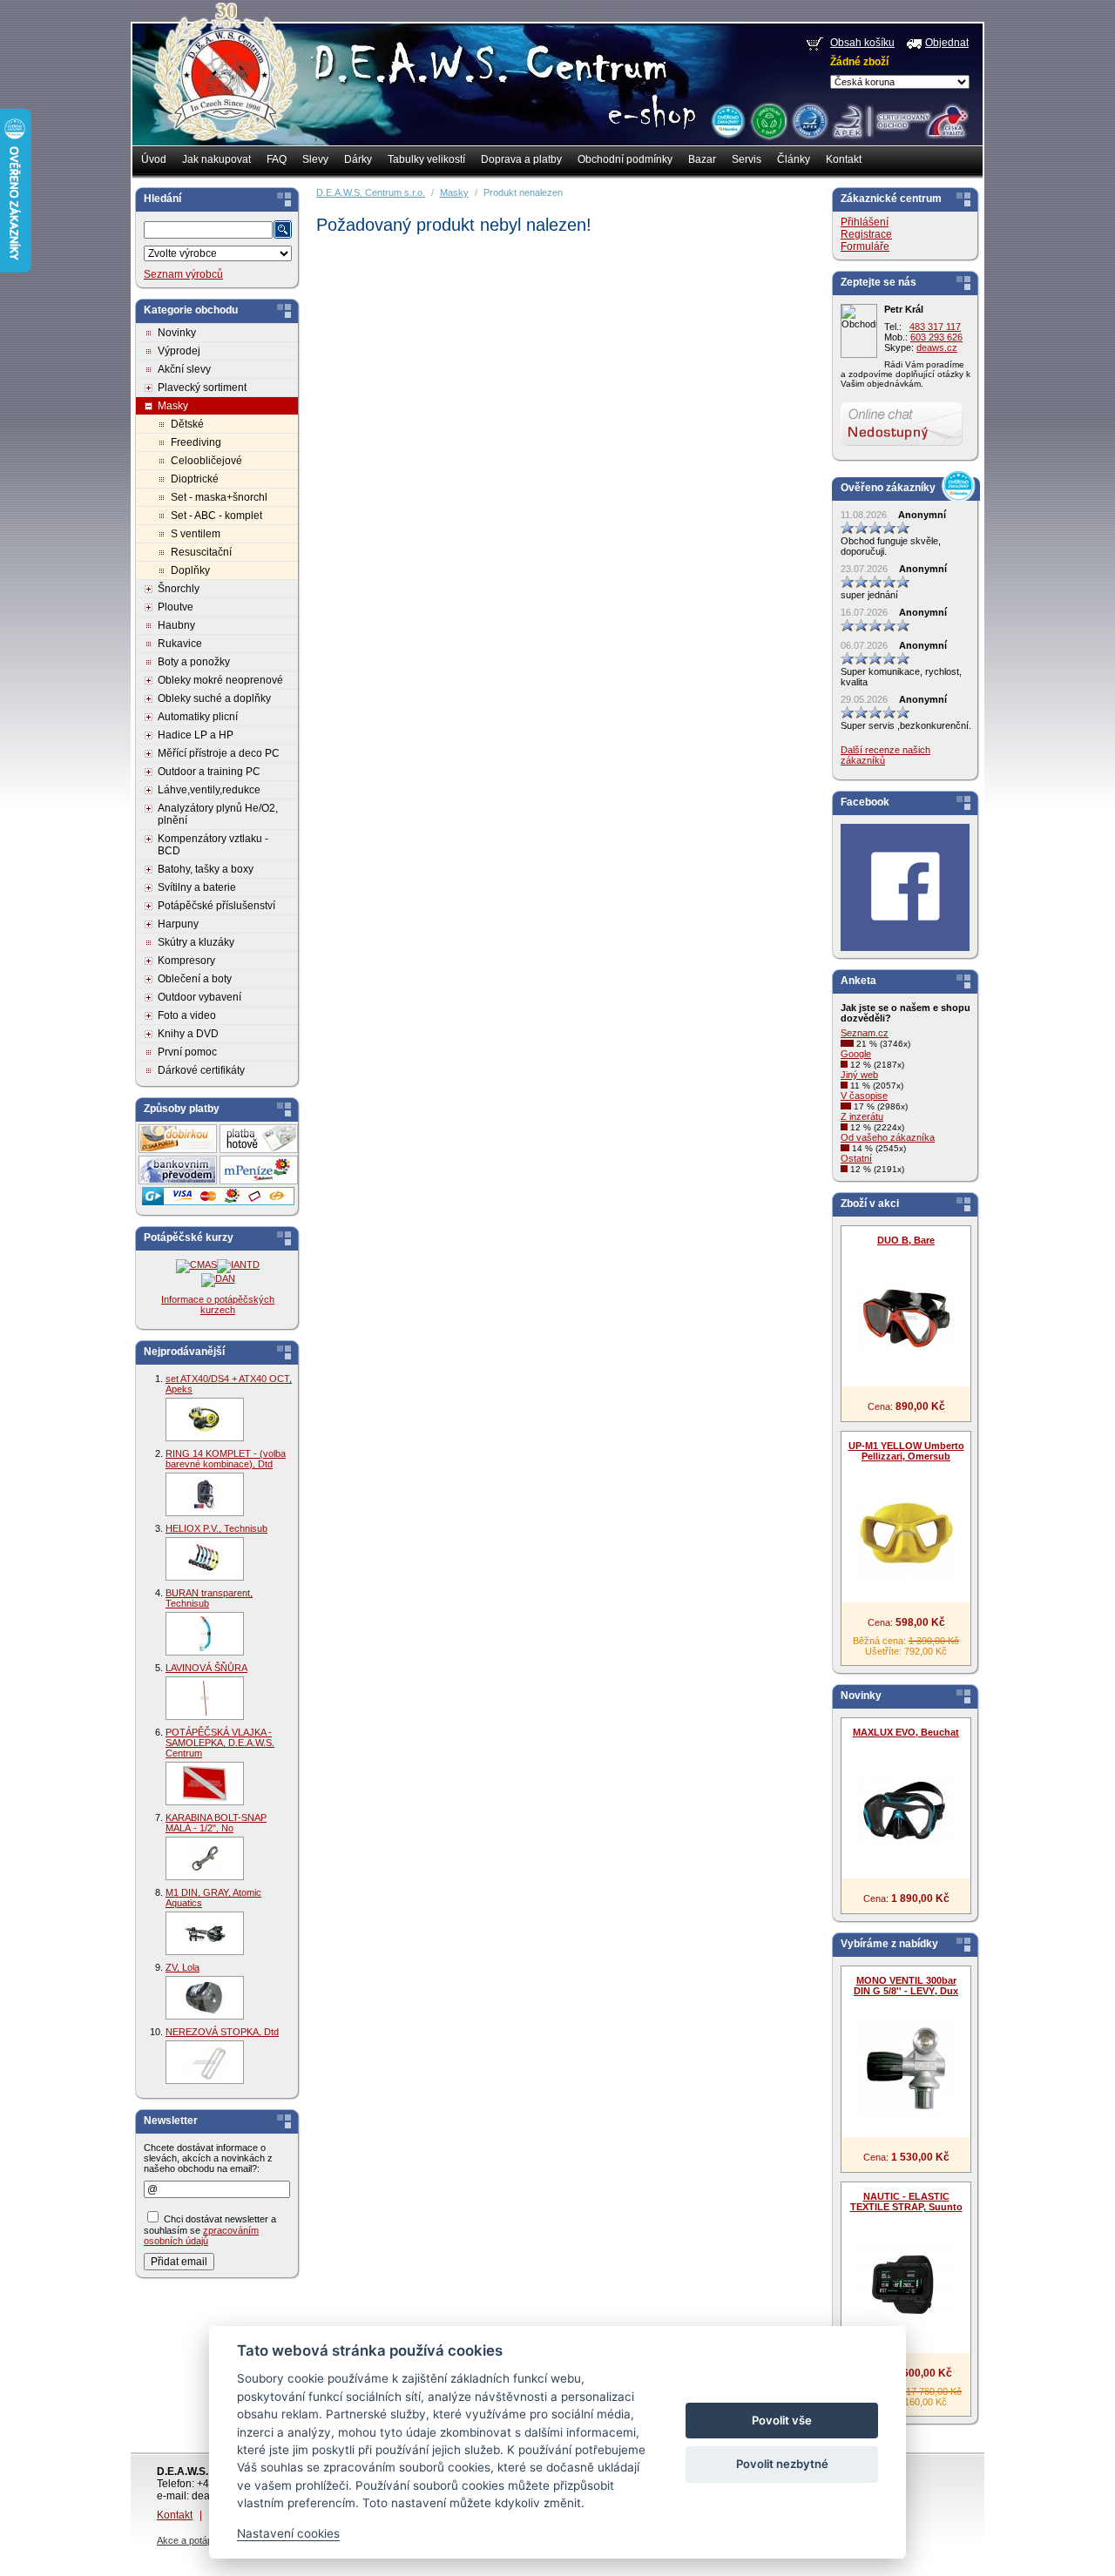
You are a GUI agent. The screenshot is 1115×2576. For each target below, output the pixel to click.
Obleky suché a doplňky (214, 698)
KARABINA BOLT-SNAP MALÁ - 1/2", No (216, 1823)
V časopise (864, 1096)
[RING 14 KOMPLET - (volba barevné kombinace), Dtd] (205, 1494)
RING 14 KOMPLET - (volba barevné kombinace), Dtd (226, 1459)
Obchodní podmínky (625, 159)
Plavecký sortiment (202, 388)
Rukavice (180, 644)
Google (856, 1054)
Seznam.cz (865, 1033)
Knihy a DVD (188, 1034)
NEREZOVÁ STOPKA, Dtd (222, 2032)
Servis (747, 159)
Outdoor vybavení (199, 997)
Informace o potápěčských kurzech (218, 1305)
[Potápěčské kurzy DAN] (218, 1278)
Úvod (154, 159)
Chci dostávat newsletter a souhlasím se (210, 2230)
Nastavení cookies (288, 2533)
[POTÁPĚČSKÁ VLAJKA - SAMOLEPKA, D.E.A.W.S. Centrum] (205, 1784)
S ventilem (196, 534)
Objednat (947, 43)
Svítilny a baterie (197, 887)
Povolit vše (782, 2420)
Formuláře (865, 246)
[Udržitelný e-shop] (768, 120)
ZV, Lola (182, 1967)
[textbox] (208, 230)
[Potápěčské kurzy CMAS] (196, 1264)
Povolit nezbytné (782, 2464)
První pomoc (187, 1052)
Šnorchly (179, 589)
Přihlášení (865, 222)
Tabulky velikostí (426, 159)
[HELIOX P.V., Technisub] (205, 1559)
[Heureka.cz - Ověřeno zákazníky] (727, 120)
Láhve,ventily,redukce (209, 790)
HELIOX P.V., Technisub (216, 1528)
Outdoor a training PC (209, 772)
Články (794, 159)
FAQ (277, 159)
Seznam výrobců (183, 274)
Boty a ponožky (194, 662)
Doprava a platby (521, 159)
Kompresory (186, 961)
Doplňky (190, 570)
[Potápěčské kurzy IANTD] (238, 1264)
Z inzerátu (862, 1116)
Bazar (702, 159)
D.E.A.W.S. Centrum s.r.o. (371, 192)
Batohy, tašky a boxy (206, 869)
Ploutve (176, 607)
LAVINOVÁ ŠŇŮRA (206, 1668)
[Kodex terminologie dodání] (809, 120)
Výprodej (179, 351)
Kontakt (844, 159)
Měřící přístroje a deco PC (219, 753)
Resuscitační (201, 552)
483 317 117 (935, 327)
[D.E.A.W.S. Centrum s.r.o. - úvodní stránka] (224, 84)
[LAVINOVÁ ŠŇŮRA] (205, 1698)
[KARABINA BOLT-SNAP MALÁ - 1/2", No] (205, 1858)
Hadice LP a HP (196, 735)
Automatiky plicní (198, 717)
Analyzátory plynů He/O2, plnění (218, 814)
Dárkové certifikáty (201, 1070)
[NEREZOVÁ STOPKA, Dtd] (205, 2062)
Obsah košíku (862, 43)
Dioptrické (195, 479)
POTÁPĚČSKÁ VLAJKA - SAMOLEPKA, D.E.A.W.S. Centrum (220, 1743)
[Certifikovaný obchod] (900, 117)
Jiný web (859, 1075)
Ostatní (856, 1158)
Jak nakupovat (216, 159)
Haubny (176, 625)
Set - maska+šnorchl (219, 497)
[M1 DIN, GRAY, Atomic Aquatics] (205, 1933)
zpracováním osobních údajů (201, 2235)
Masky (173, 406)
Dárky (358, 159)
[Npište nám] (902, 442)
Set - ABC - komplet (216, 516)
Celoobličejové (206, 461)
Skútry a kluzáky (196, 942)
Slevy (315, 159)
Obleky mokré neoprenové (220, 680)
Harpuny (178, 924)
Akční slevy (184, 369)
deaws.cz (937, 347)
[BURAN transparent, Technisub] (205, 1634)
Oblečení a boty (195, 979)
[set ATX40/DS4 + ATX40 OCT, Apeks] (205, 1419)
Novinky (177, 333)
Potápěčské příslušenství (216, 906)
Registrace (866, 234)
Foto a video (187, 1015)
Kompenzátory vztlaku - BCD (213, 845)
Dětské (187, 424)
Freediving (196, 442)
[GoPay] (218, 1202)
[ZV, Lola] (205, 1998)
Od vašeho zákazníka (888, 1137)
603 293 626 (936, 337)
